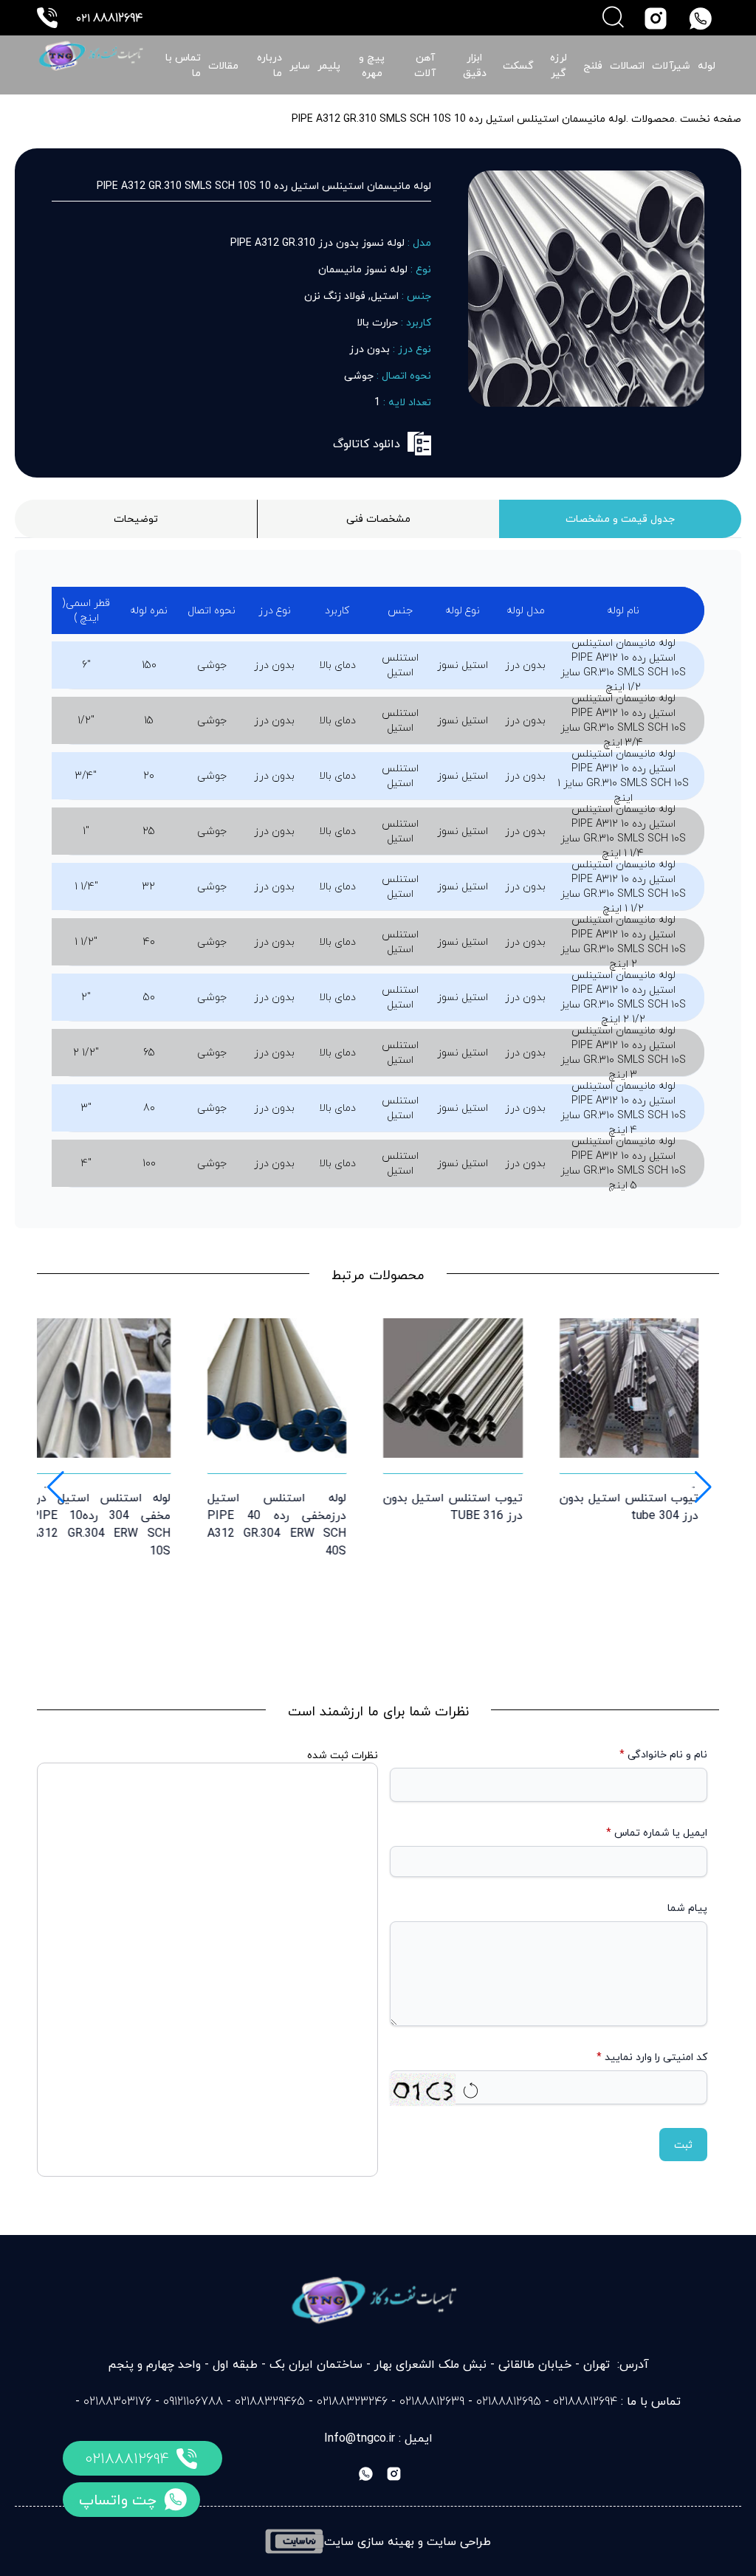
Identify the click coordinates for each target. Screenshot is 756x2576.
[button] (54, 1487)
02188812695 (509, 2401)
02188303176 (117, 2401)
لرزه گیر (559, 65)
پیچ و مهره (372, 65)
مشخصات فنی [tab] (378, 519)
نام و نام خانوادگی (663, 1754)
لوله (707, 65)
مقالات (223, 65)
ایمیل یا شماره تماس (657, 1833)
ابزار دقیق (475, 65)
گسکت (518, 65)
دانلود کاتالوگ (367, 444)
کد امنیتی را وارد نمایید (652, 2057)
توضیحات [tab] (136, 519)
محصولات (652, 118)
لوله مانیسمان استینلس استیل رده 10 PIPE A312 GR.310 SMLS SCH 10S (459, 118)
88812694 (109, 18)
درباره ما (269, 65)
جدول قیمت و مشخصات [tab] (620, 519)
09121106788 (193, 2401)
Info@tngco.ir (360, 2438)
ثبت (683, 2145)
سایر (300, 65)
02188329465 (270, 2401)
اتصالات (627, 65)
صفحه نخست (711, 118)
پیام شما (687, 1908)
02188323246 (352, 2401)
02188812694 (127, 2458)
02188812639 (432, 2401)
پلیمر (329, 65)
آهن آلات (425, 65)
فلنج (593, 65)
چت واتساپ (118, 2500)
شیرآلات (671, 65)
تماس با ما (183, 65)
